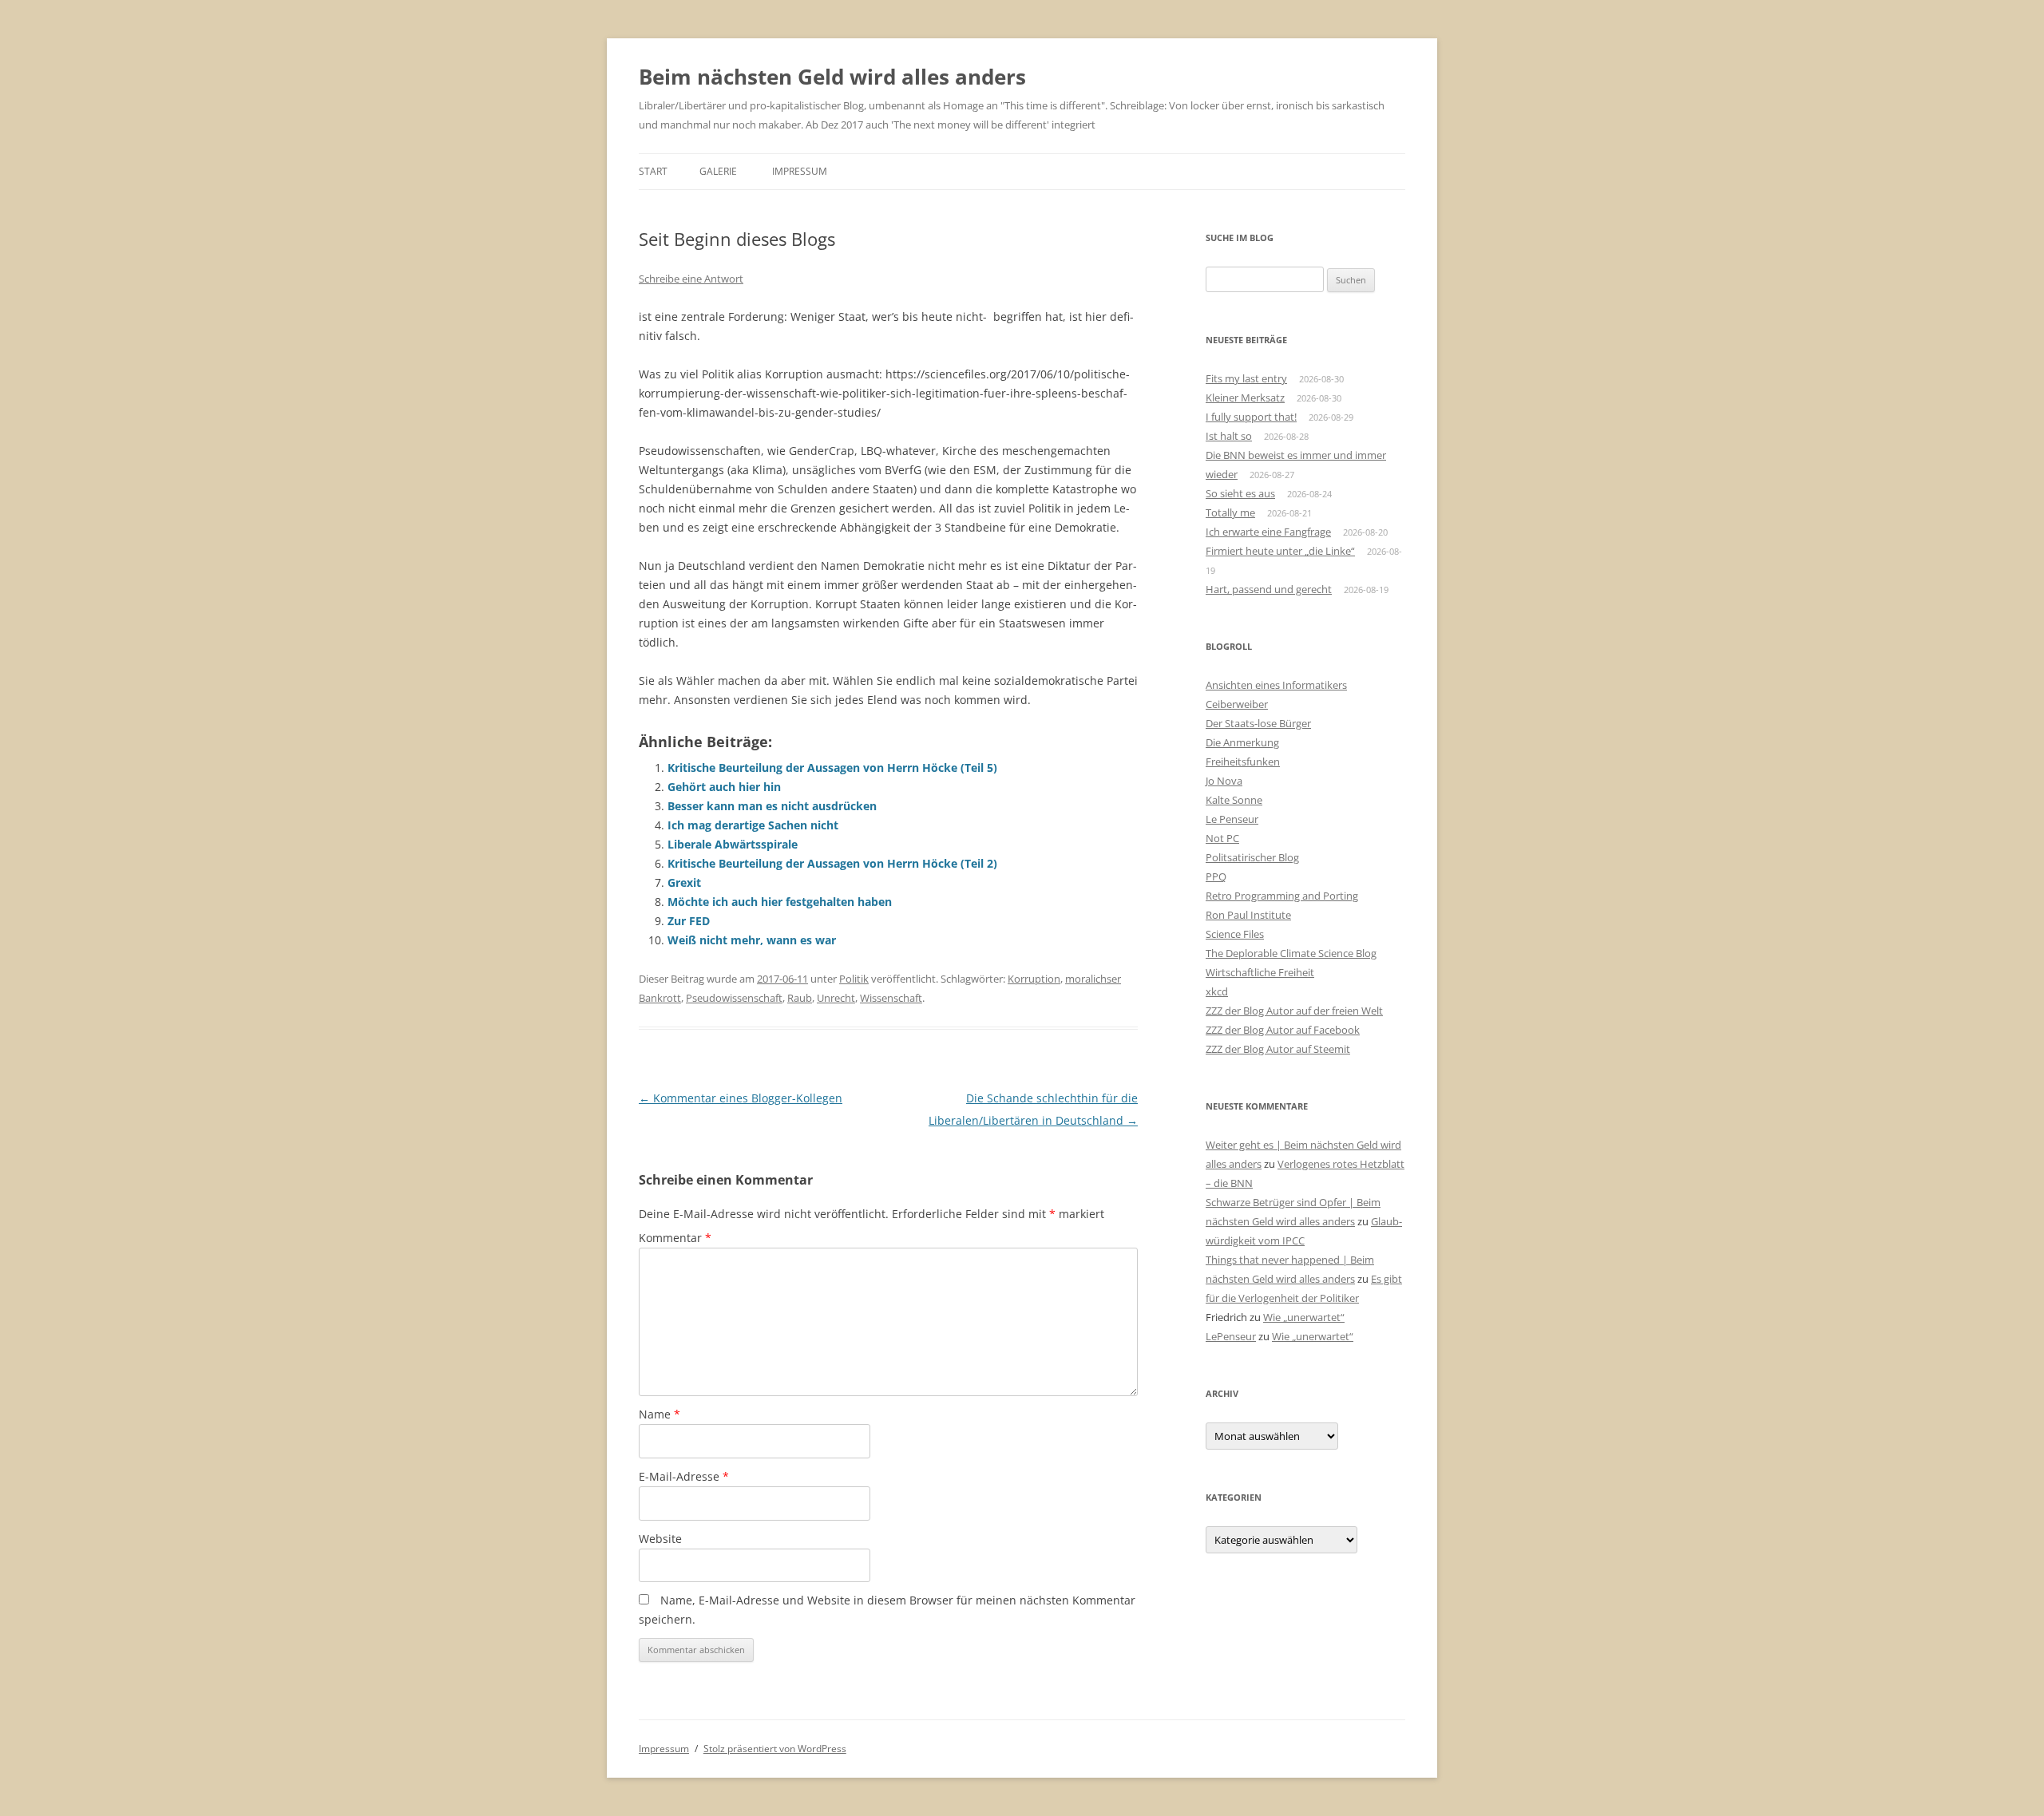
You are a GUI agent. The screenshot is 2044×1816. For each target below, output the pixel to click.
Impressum (800, 171)
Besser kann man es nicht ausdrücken (772, 806)
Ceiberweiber (1237, 704)
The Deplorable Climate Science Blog (1291, 953)
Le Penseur (1232, 819)
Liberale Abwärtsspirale (733, 844)
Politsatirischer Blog (1252, 857)
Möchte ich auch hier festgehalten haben (780, 902)
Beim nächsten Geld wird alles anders (832, 77)
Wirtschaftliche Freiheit (1260, 972)
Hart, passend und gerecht (1269, 589)
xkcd (1217, 991)
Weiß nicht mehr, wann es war (752, 940)
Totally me (1230, 512)
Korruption (1034, 979)
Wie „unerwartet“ (1304, 1317)
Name (660, 1414)
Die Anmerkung (1242, 742)
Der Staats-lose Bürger (1258, 723)
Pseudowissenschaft (734, 998)
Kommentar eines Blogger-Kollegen (741, 1098)
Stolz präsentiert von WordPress (775, 1749)
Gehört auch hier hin (724, 787)
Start (653, 171)
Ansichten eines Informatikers (1276, 685)
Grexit (684, 882)
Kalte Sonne (1234, 800)
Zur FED (689, 921)
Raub (800, 998)
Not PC (1222, 838)
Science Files (1235, 934)
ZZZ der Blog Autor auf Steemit (1278, 1049)
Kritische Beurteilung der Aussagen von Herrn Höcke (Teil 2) (832, 863)
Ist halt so (1229, 436)
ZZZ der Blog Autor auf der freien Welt (1294, 1011)
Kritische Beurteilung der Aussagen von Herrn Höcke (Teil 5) (832, 768)
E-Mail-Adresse (684, 1476)
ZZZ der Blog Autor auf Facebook (1283, 1030)
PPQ (1216, 876)
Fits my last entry (1246, 378)
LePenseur (1231, 1336)
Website (660, 1539)
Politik (854, 979)
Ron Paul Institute (1248, 915)
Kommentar (675, 1238)
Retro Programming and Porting (1282, 896)
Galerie (718, 171)
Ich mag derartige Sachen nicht (753, 825)
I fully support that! (1251, 417)
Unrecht (836, 998)
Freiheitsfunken (1243, 762)
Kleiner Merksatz (1245, 398)
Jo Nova (1224, 781)
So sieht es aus (1240, 493)
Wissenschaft (891, 998)
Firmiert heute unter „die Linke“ (1280, 551)
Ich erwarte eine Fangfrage (1268, 532)
